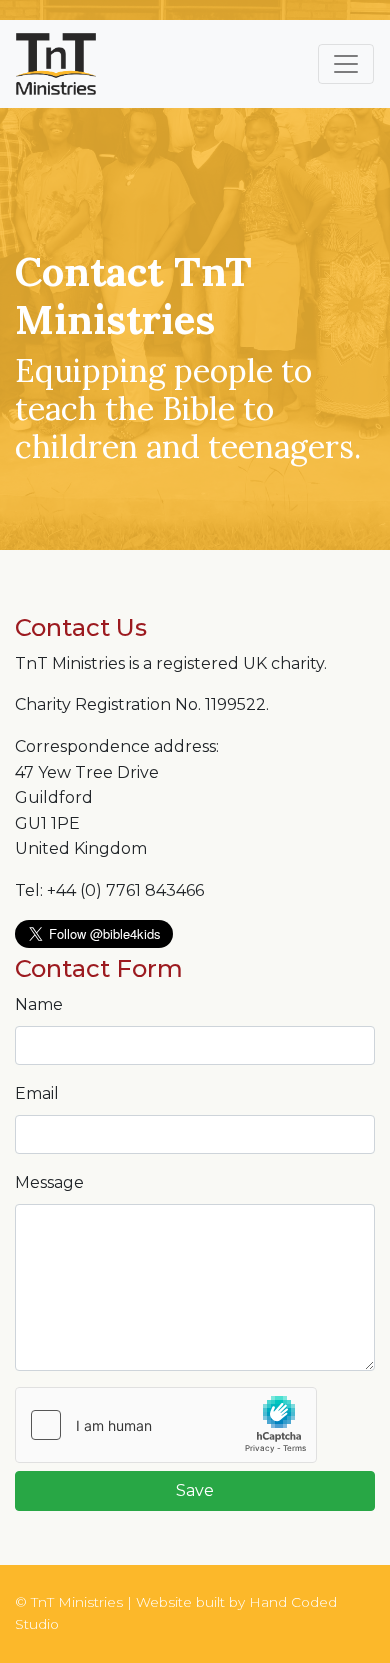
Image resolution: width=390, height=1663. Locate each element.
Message (49, 1182)
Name (39, 1004)
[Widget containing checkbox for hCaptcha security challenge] (166, 1425)
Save (195, 1490)
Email (37, 1093)
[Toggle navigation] (346, 64)
